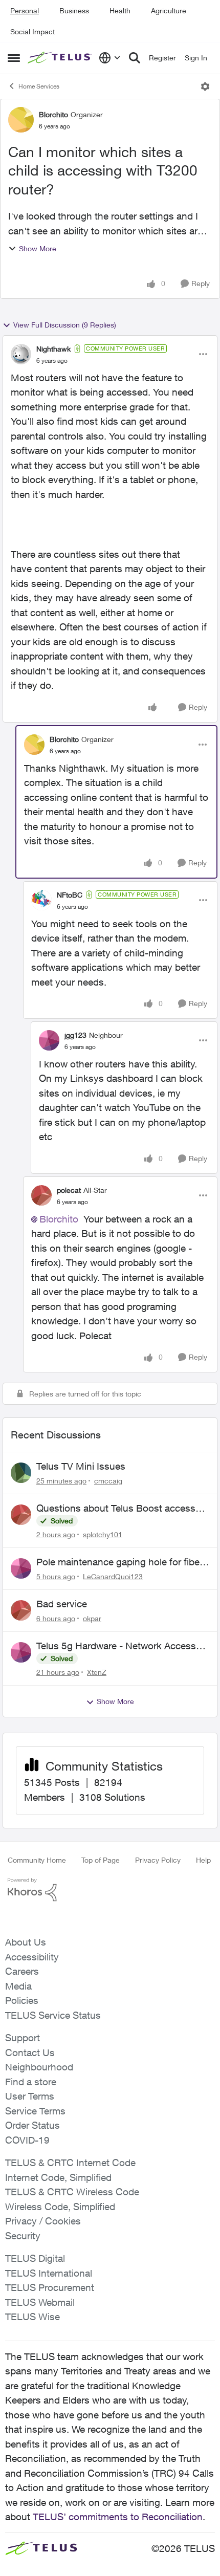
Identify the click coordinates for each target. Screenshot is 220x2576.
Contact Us (30, 2053)
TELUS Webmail (40, 2302)
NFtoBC (70, 895)
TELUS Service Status (53, 2015)
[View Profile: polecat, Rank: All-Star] (41, 1195)
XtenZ (97, 1672)
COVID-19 (27, 2140)
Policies (22, 2000)
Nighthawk (53, 349)
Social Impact (32, 31)
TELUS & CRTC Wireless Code (72, 2192)
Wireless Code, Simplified (60, 2207)
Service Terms (35, 2111)
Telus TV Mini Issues (81, 1466)
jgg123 (75, 1035)
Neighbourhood (39, 2067)
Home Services (39, 86)
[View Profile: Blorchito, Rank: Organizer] (21, 120)
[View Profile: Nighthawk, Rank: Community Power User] (21, 354)
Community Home (37, 1860)
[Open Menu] (205, 86)
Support (23, 2038)
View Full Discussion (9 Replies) (65, 325)
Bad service (62, 1604)
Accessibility (32, 1957)
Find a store (31, 2082)
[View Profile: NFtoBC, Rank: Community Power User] (41, 900)
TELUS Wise (32, 2317)
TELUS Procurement (50, 2287)
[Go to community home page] (61, 58)
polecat (69, 1190)
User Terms (30, 2096)
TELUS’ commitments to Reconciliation (118, 2517)
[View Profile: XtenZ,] (21, 1652)
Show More (38, 248)
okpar (92, 1618)
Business (74, 10)
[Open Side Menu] (14, 58)
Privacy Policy (158, 1860)
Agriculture (169, 10)
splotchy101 (103, 1534)
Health (120, 10)
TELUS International (49, 2273)
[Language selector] (110, 58)
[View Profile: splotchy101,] (21, 1515)
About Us (26, 1942)
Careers (22, 1971)
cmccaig (108, 1481)
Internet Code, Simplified (58, 2177)
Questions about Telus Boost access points (116, 1509)
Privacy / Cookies (43, 2221)
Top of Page (101, 1860)
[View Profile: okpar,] (21, 1610)
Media (18, 1986)
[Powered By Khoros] (110, 1890)
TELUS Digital (35, 2258)
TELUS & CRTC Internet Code (70, 2163)
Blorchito (53, 114)
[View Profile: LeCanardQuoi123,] (21, 1568)
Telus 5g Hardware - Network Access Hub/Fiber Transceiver (116, 1646)
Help (203, 1860)
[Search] (135, 58)
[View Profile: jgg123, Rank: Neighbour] (49, 1040)
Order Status (32, 2125)
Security (23, 2236)
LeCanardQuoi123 (113, 1576)
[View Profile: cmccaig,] (21, 1473)
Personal (25, 10)
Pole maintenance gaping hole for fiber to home (119, 1562)
